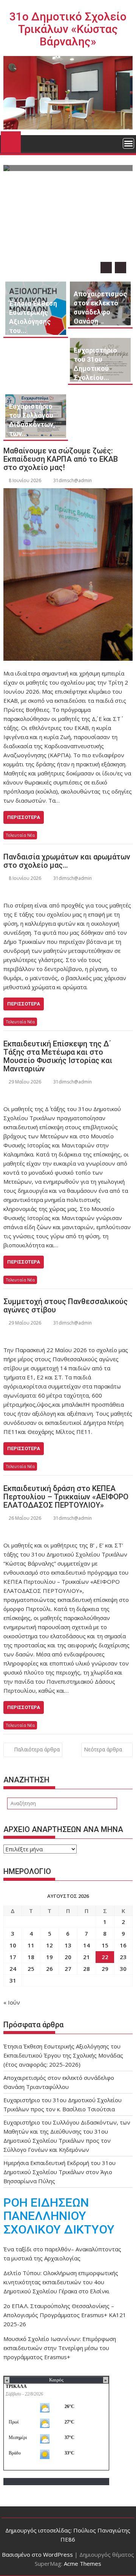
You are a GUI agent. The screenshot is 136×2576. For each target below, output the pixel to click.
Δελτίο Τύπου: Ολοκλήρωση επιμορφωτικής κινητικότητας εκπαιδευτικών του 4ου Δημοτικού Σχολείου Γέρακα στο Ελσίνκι (61, 2282)
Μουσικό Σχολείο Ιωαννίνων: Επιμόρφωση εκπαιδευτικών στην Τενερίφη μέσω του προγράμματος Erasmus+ (60, 2348)
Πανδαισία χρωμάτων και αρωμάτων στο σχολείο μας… (67, 861)
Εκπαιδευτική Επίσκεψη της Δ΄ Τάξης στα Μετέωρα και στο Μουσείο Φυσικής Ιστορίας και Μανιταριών (58, 1056)
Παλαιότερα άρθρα (37, 1749)
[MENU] (128, 143)
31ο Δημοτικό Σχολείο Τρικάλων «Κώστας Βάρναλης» (68, 29)
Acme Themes (83, 2564)
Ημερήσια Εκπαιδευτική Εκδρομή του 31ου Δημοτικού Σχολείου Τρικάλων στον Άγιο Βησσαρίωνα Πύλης (59, 2172)
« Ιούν (12, 2002)
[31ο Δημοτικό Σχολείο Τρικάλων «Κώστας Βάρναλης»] (11, 141)
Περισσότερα (24, 817)
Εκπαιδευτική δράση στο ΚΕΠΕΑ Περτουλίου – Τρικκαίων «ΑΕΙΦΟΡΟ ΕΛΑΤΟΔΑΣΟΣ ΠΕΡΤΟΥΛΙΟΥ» (66, 1497)
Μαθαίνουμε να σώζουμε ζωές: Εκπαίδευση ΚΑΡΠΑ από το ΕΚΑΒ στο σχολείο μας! (61, 459)
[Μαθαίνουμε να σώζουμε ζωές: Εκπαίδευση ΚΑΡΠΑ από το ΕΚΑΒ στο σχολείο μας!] (68, 574)
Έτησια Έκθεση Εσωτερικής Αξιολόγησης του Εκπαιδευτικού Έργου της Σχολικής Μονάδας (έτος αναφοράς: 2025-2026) (63, 2055)
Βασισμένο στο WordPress (37, 2554)
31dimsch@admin (73, 480)
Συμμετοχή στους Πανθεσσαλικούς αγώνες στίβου (66, 1306)
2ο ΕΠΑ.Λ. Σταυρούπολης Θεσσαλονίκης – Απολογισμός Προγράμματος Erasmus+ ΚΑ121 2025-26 (65, 2315)
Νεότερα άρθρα (103, 1749)
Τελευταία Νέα (20, 835)
